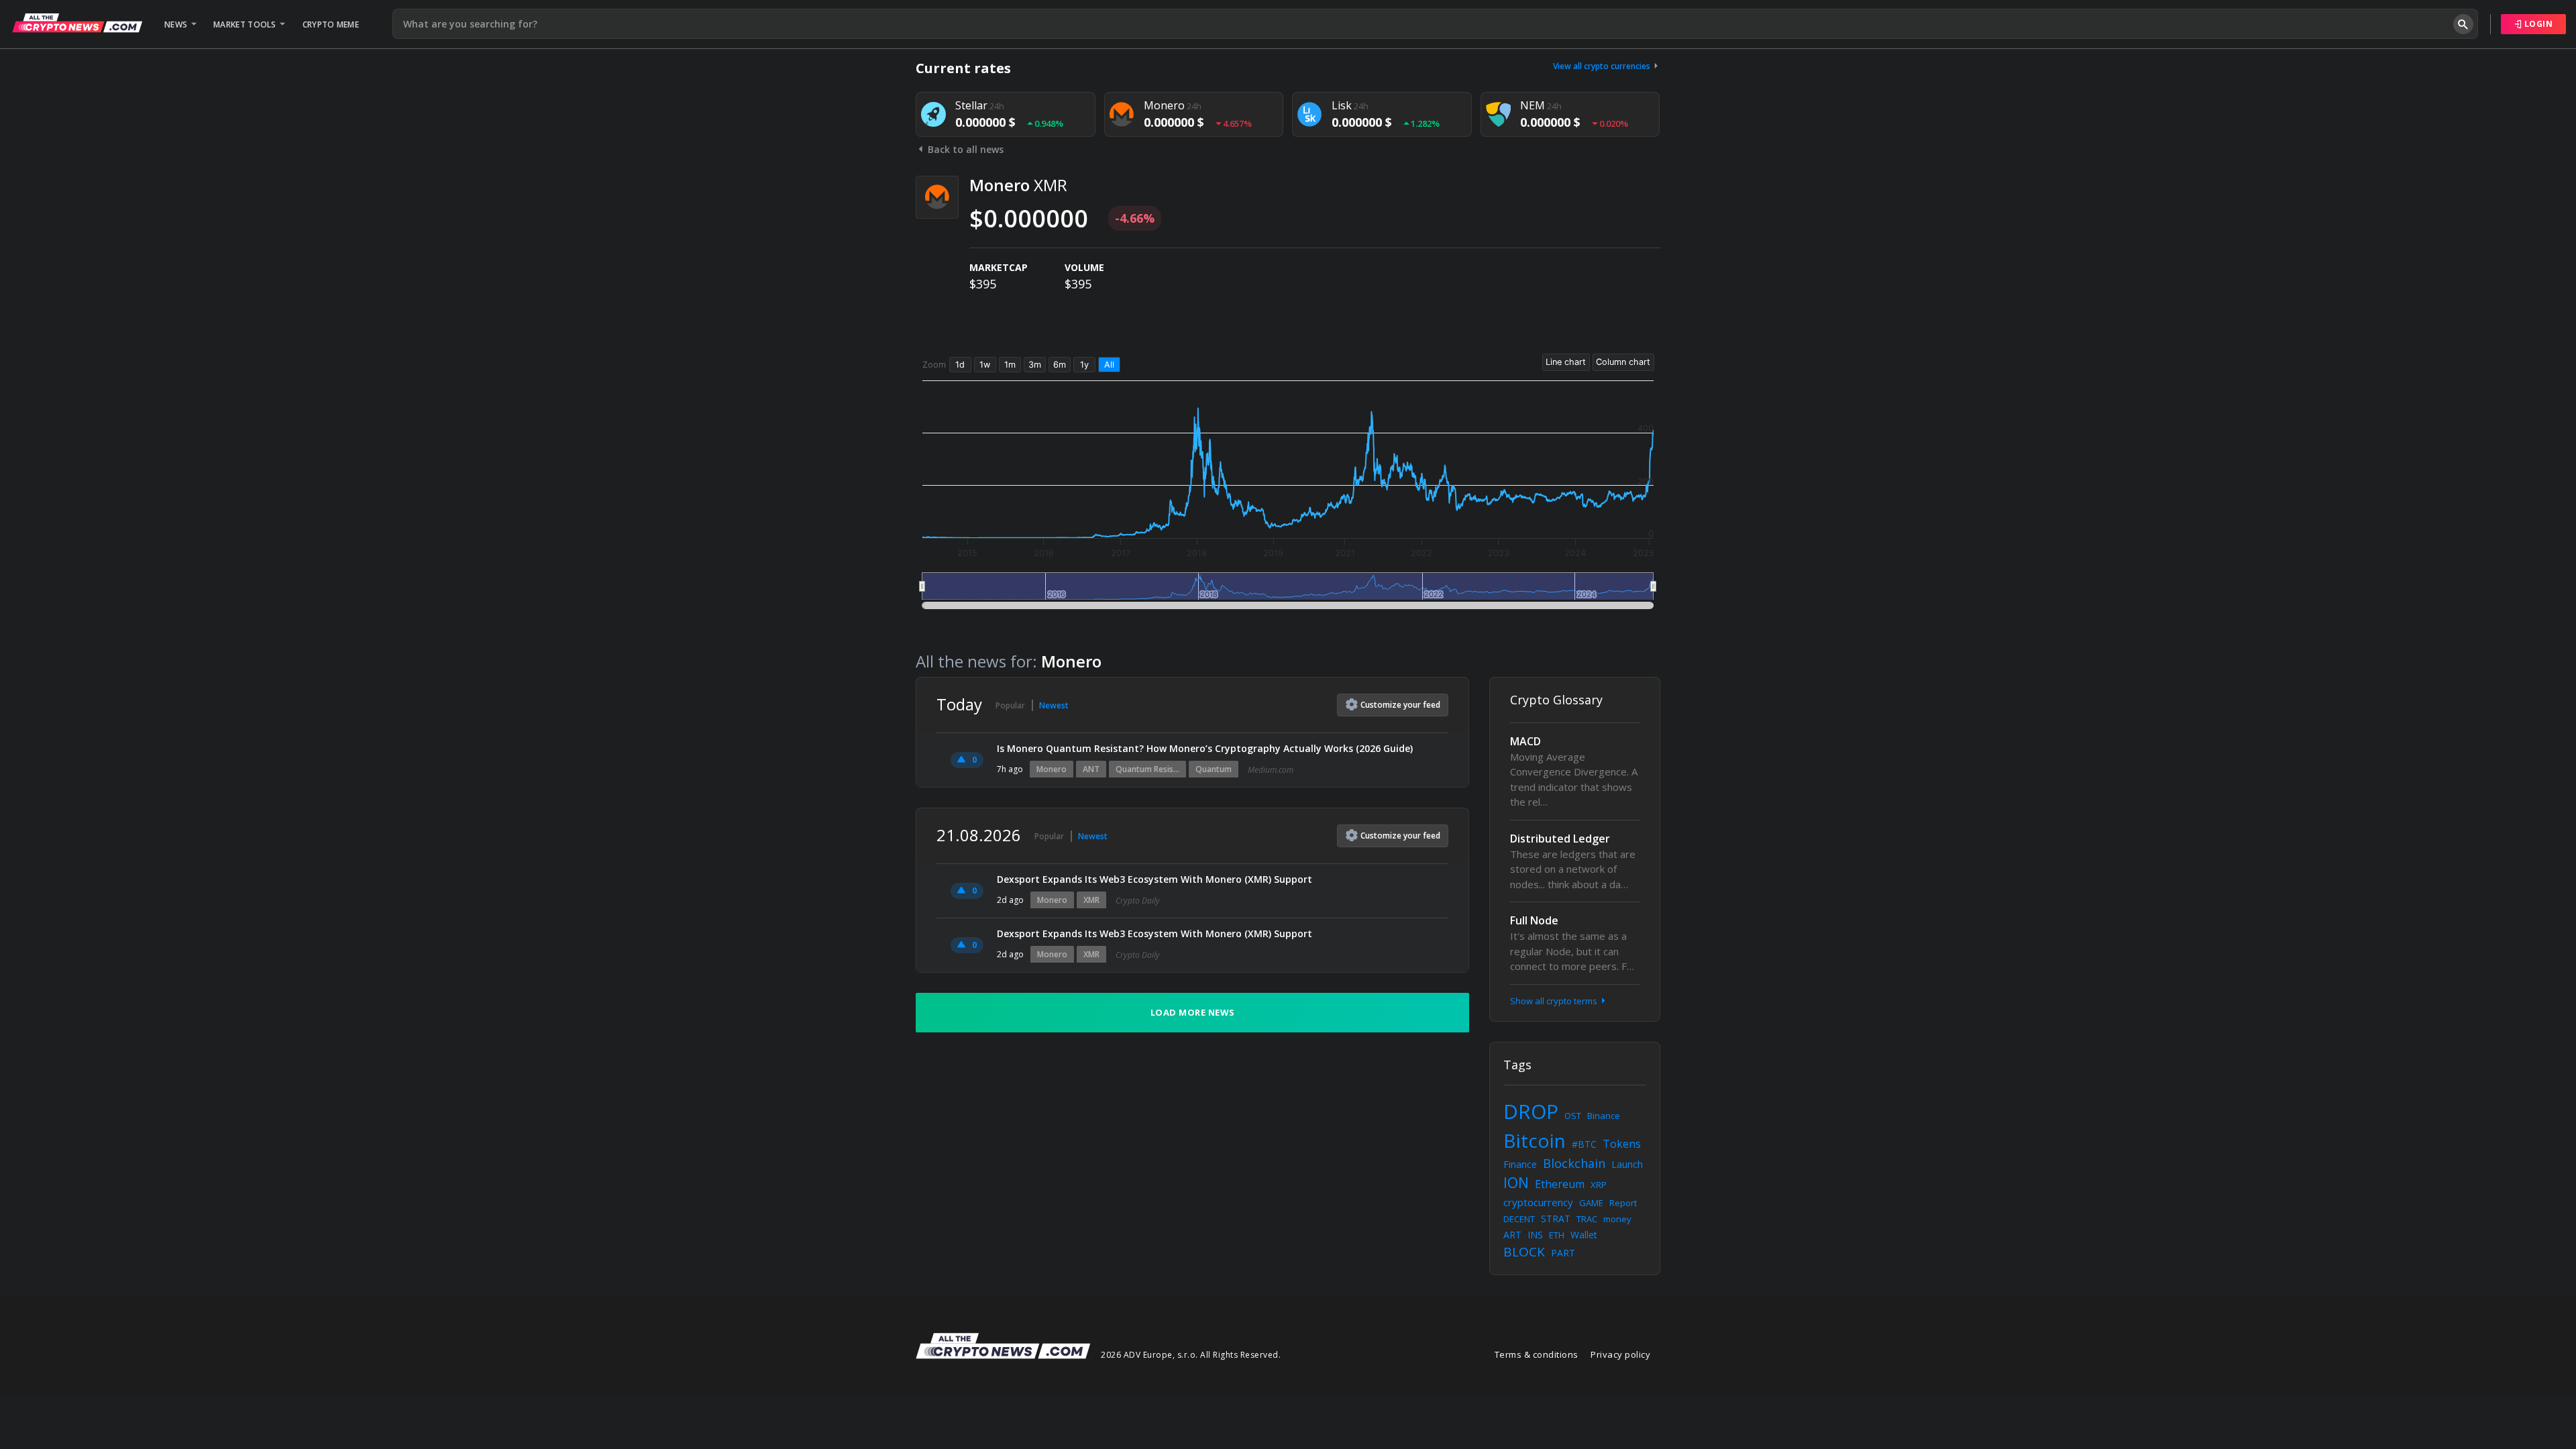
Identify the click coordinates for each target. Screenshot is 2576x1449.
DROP (1531, 1111)
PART (1563, 1253)
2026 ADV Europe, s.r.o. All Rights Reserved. (1191, 1355)
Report (1623, 1203)
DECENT (1519, 1219)
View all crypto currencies (1603, 66)
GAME (1591, 1203)
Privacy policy (1620, 1354)
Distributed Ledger (1560, 839)
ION (1516, 1183)
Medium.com (1271, 770)
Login (2537, 24)
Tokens (1622, 1144)
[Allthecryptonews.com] (77, 23)
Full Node (1534, 920)
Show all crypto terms (1555, 1001)
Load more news (1193, 1012)
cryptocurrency (1538, 1202)
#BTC (1584, 1144)
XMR (1091, 900)
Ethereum (1560, 1184)
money (1617, 1219)
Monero (1052, 769)
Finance (1520, 1164)
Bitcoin (1535, 1140)
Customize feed (1400, 705)
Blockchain (1574, 1163)
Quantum (1214, 769)
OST (1573, 1116)
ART (1512, 1235)
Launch (1627, 1164)
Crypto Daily (1138, 901)
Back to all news (964, 149)
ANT (1091, 769)
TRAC (1587, 1219)
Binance (1604, 1116)
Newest (1054, 705)
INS (1535, 1235)
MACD (1525, 741)
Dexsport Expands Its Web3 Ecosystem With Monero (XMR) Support (1155, 879)
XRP (1599, 1185)
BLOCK (1524, 1252)
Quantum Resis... (1147, 769)
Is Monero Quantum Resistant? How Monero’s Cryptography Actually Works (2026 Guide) (1205, 748)
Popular (1010, 705)
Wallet (1584, 1235)
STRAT (1556, 1219)
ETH (1557, 1235)
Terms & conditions (1537, 1354)
